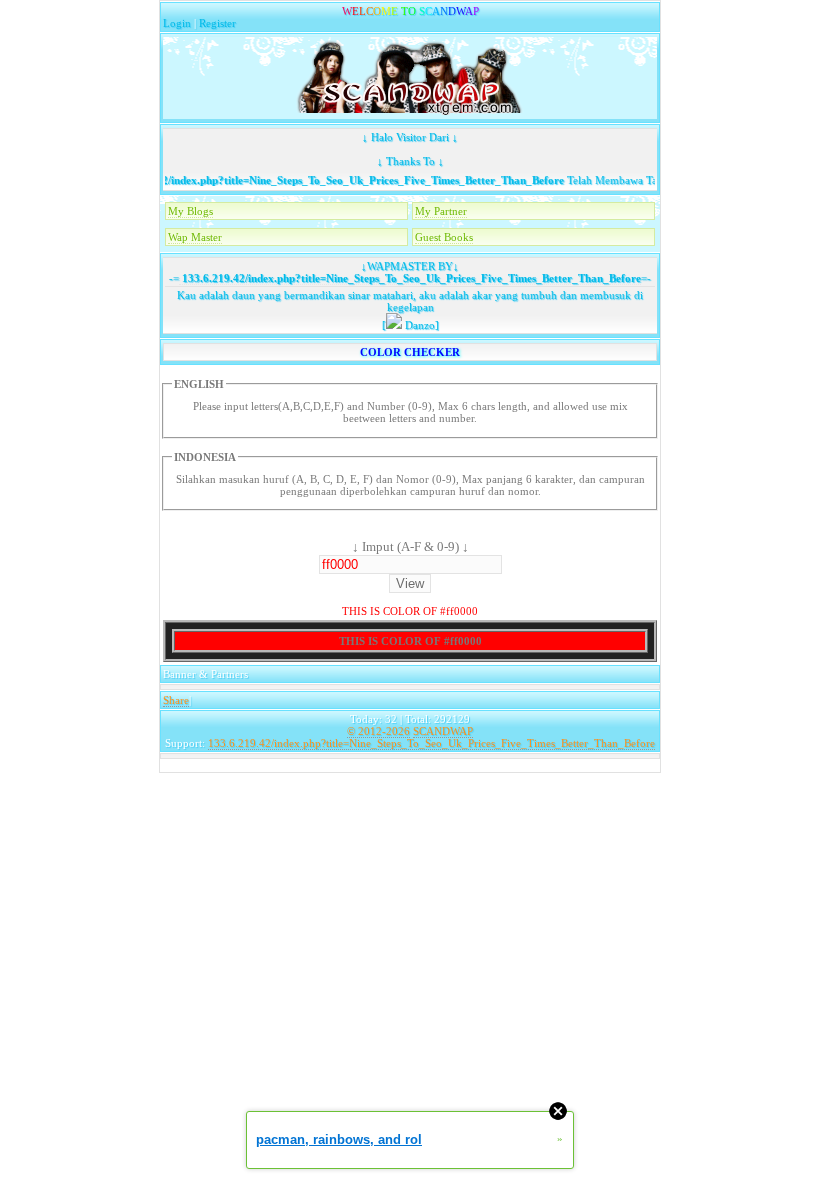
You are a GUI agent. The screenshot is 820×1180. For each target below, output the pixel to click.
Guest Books (444, 237)
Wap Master (195, 237)
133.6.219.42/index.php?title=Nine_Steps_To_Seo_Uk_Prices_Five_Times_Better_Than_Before (323, 180)
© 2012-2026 (378, 731)
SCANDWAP (443, 731)
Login (177, 23)
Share (176, 700)
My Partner (441, 211)
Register (217, 23)
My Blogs (190, 211)
